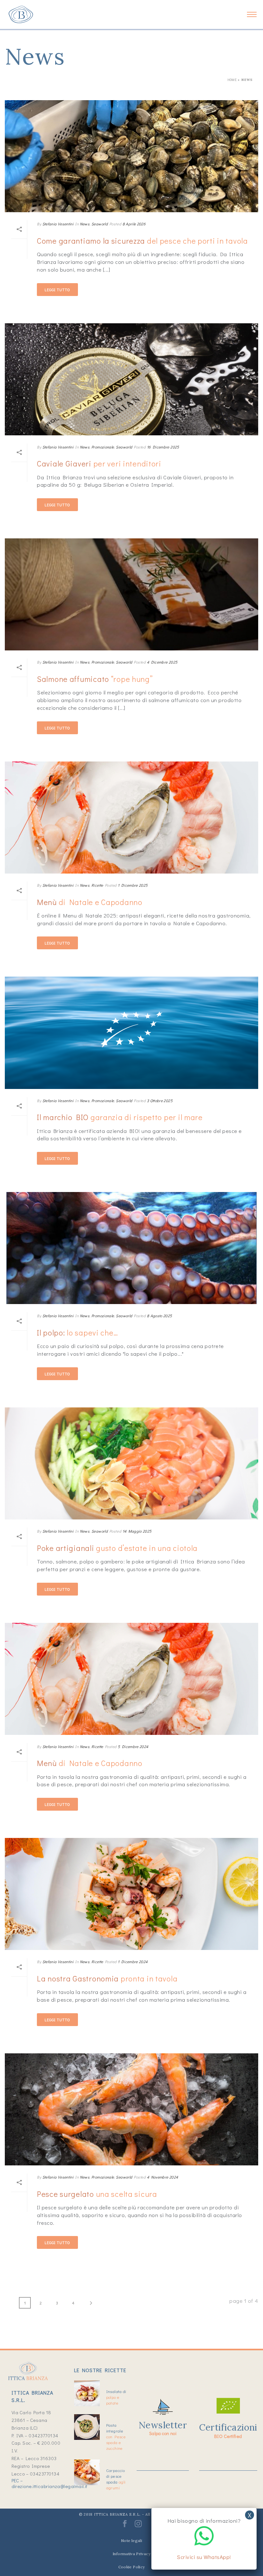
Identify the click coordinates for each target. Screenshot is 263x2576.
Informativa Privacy (131, 2554)
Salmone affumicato (95, 679)
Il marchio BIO (120, 1117)
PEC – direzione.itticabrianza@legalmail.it (50, 2483)
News (85, 224)
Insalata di (116, 2397)
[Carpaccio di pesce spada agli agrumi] (87, 2472)
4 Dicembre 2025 (162, 662)
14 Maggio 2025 (137, 1531)
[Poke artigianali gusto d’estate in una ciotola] (131, 1463)
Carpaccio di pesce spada (116, 2479)
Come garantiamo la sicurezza (142, 241)
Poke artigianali (117, 1548)
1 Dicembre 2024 (133, 1962)
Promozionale (103, 447)
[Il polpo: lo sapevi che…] (131, 1248)
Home (232, 80)
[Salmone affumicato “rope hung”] (131, 594)
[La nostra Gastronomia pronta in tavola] (131, 1894)
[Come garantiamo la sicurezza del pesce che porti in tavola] (131, 156)
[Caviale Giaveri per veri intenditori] (131, 379)
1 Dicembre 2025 (133, 885)
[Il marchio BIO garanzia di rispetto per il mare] (131, 1033)
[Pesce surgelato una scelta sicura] (131, 2109)
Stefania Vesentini (58, 224)
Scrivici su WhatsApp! (204, 2557)
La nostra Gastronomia (107, 1978)
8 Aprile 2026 (134, 224)
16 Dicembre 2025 (163, 447)
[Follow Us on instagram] (138, 2526)
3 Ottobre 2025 (160, 1101)
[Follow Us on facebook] (125, 2526)
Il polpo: (77, 1332)
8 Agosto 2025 (160, 1316)
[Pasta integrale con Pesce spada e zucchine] (87, 2427)
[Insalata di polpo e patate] (87, 2393)
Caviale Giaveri (99, 463)
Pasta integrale (116, 2437)
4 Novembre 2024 (162, 2177)
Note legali (131, 2541)
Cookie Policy (132, 2567)
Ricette (97, 885)
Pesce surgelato (97, 2194)
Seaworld (100, 224)
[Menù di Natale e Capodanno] (131, 818)
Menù (90, 902)
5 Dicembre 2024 (133, 1746)
